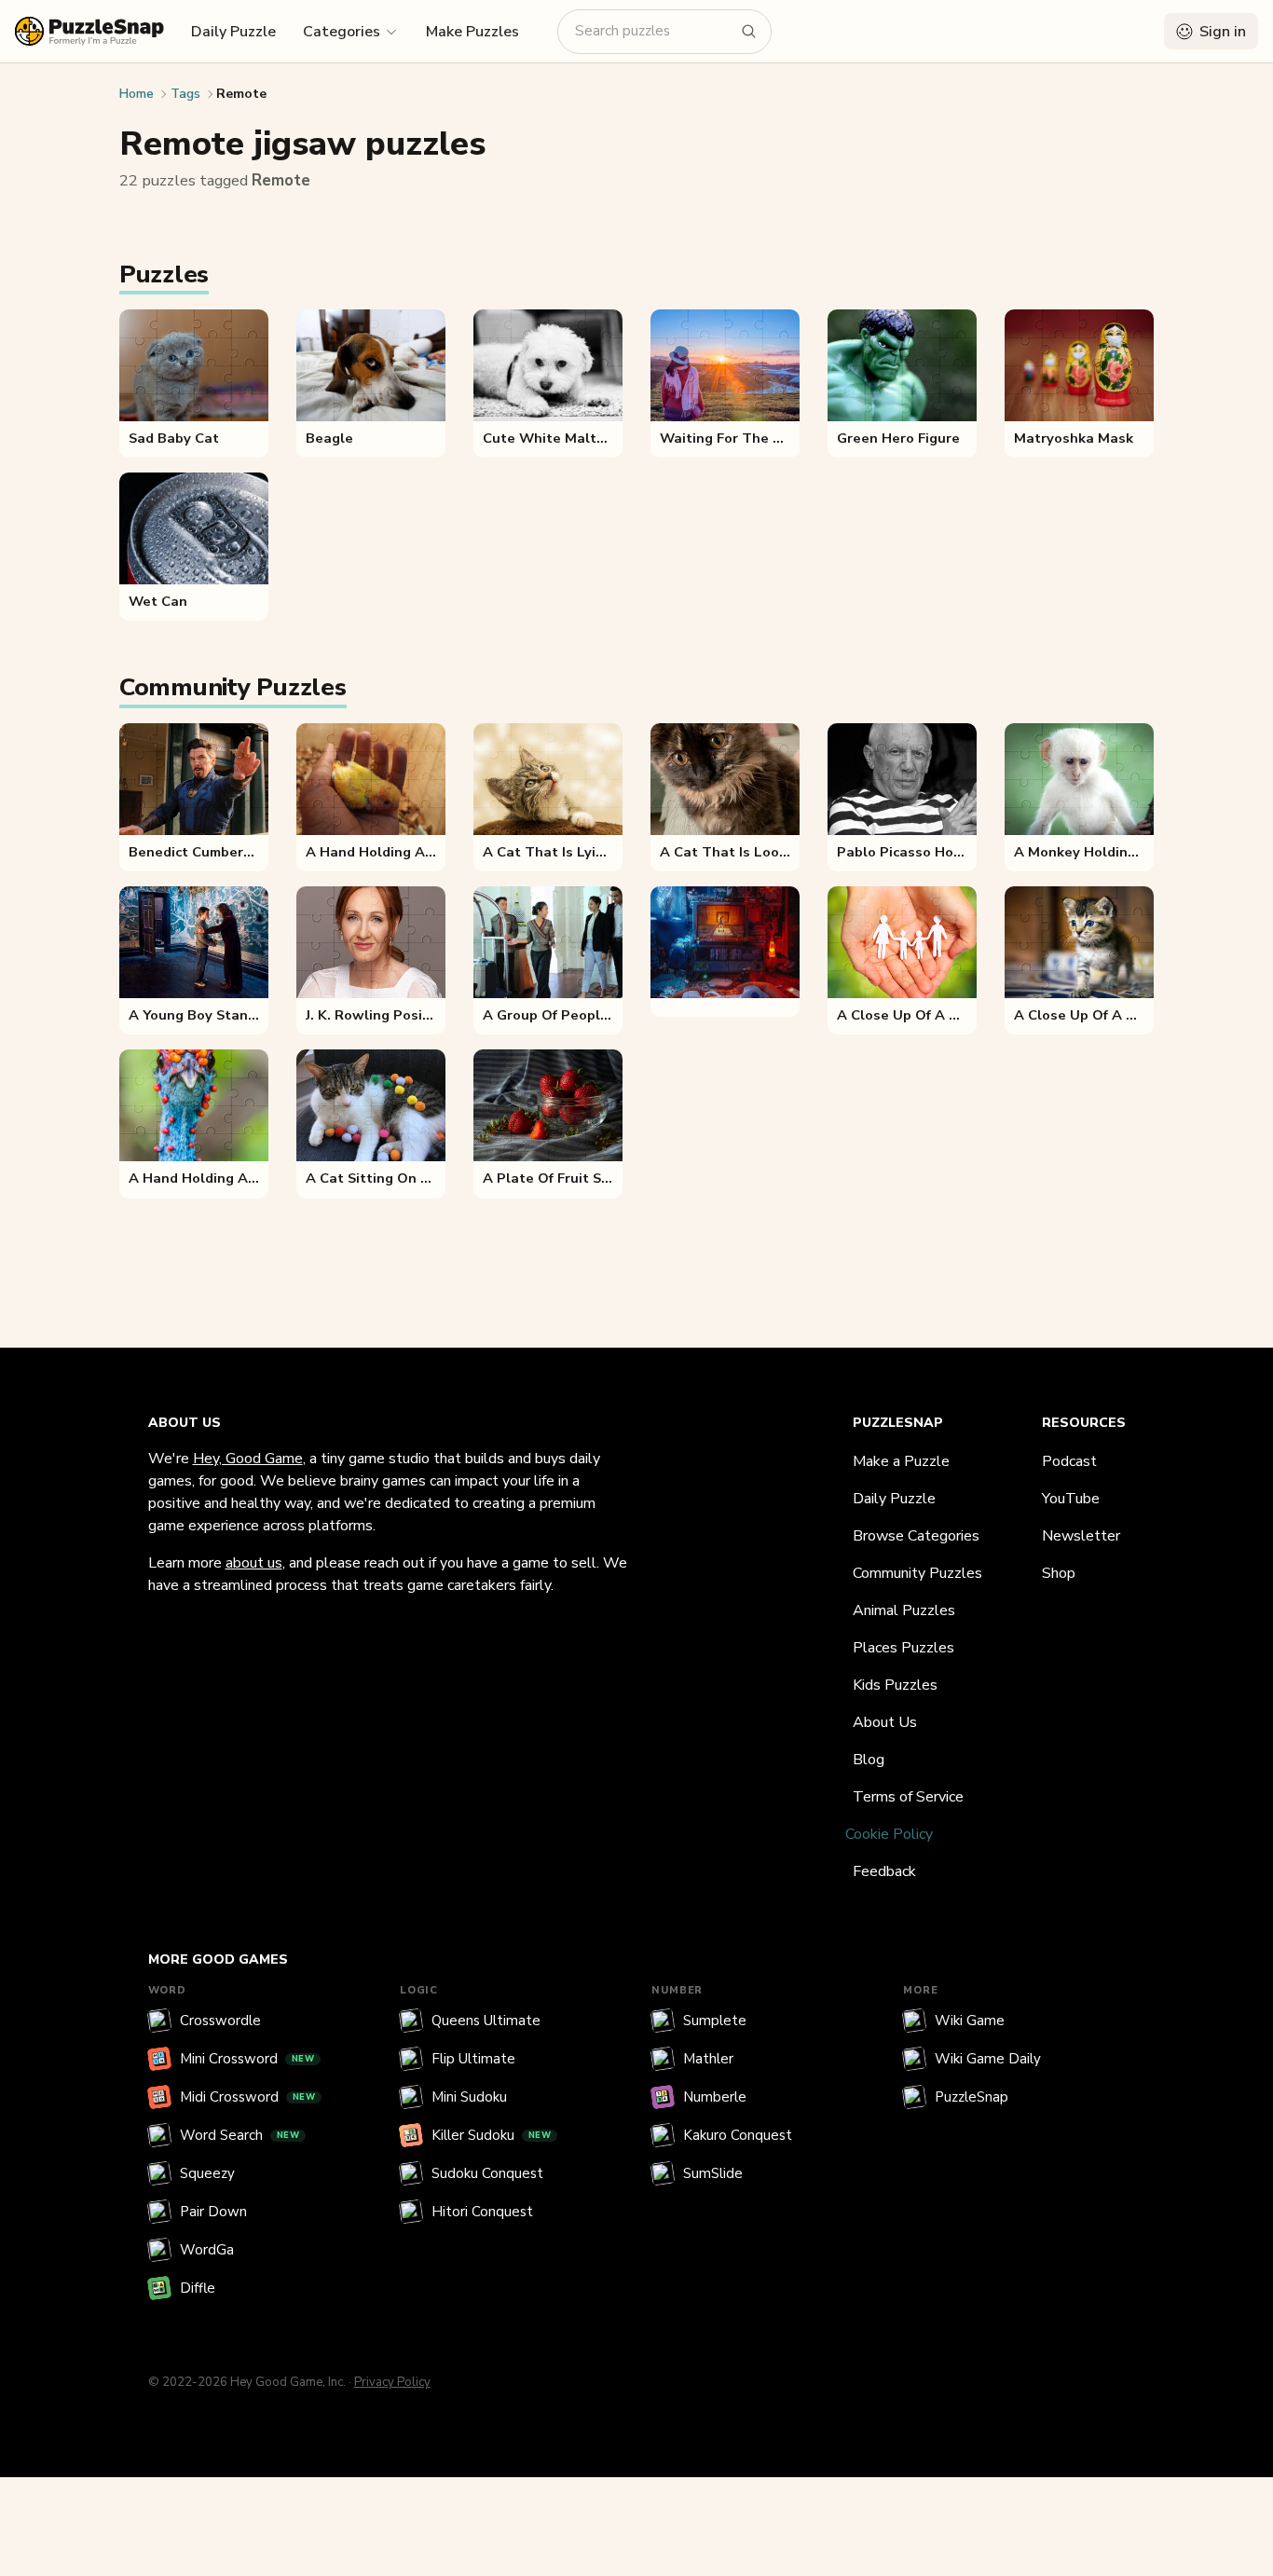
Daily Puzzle (233, 32)
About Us (885, 1722)
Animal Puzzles (904, 1610)
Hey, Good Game (248, 1459)
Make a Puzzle (901, 1461)
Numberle (715, 2097)
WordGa (207, 2250)
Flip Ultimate (473, 2059)
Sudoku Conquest (487, 2173)
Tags (185, 94)
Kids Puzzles (895, 1685)
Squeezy (207, 2173)
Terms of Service (908, 1797)
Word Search (240, 2135)
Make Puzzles (472, 32)
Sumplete (715, 2021)
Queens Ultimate (486, 2021)
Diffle (198, 2288)
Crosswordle (220, 2021)
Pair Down (213, 2212)
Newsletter (1081, 1536)
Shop (1059, 1573)
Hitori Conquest (482, 2212)
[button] (351, 31)
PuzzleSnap (972, 2097)
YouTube (1071, 1499)
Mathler (708, 2059)
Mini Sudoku (469, 2097)
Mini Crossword (247, 2059)
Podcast (1069, 1461)
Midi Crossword (248, 2097)
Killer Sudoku (492, 2135)
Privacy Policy (392, 2382)
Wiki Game (970, 2021)
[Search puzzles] (749, 32)
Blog (869, 1760)
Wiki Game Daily (988, 2059)
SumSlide (713, 2173)
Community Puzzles (917, 1573)
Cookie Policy (889, 1834)
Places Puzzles (903, 1648)
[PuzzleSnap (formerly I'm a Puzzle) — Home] (89, 31)
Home (137, 94)
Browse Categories (916, 1536)
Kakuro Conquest (738, 2135)
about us (254, 1563)
